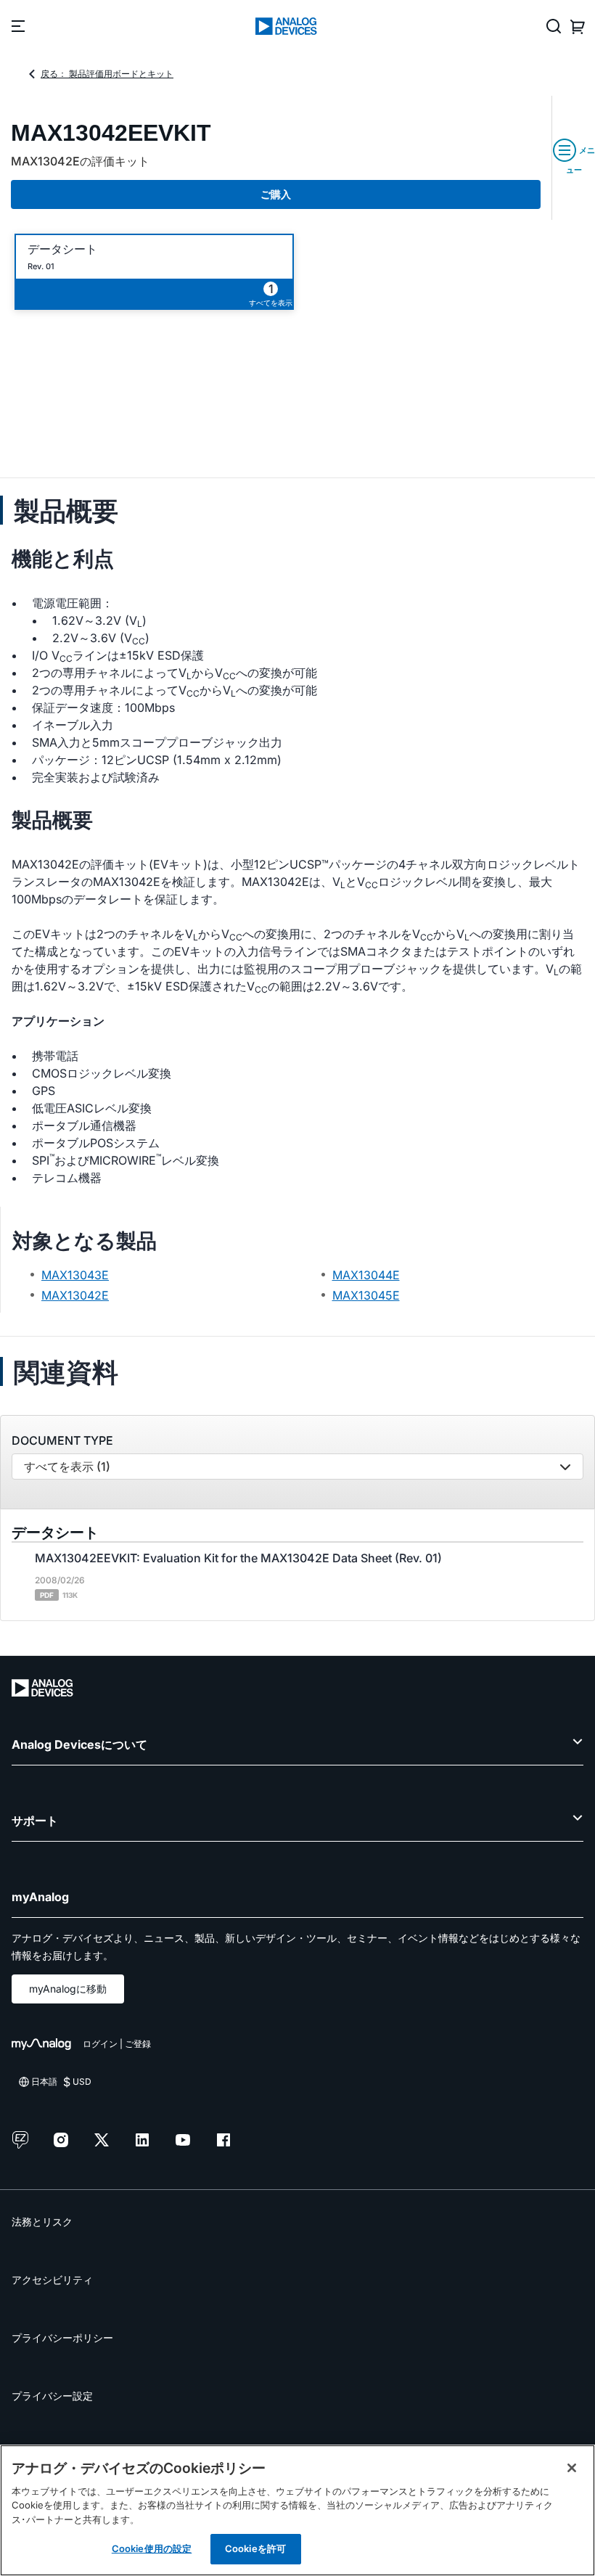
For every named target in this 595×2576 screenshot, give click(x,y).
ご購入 (276, 194)
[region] (297, 2510)
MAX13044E (366, 1275)
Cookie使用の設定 (152, 2548)
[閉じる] (572, 2468)
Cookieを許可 (255, 2548)
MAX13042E (75, 1295)
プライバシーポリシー (62, 2338)
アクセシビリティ (52, 2280)
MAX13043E (75, 1275)
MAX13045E (366, 1295)
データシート (62, 249)
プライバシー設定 (52, 2396)
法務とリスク (42, 2222)
